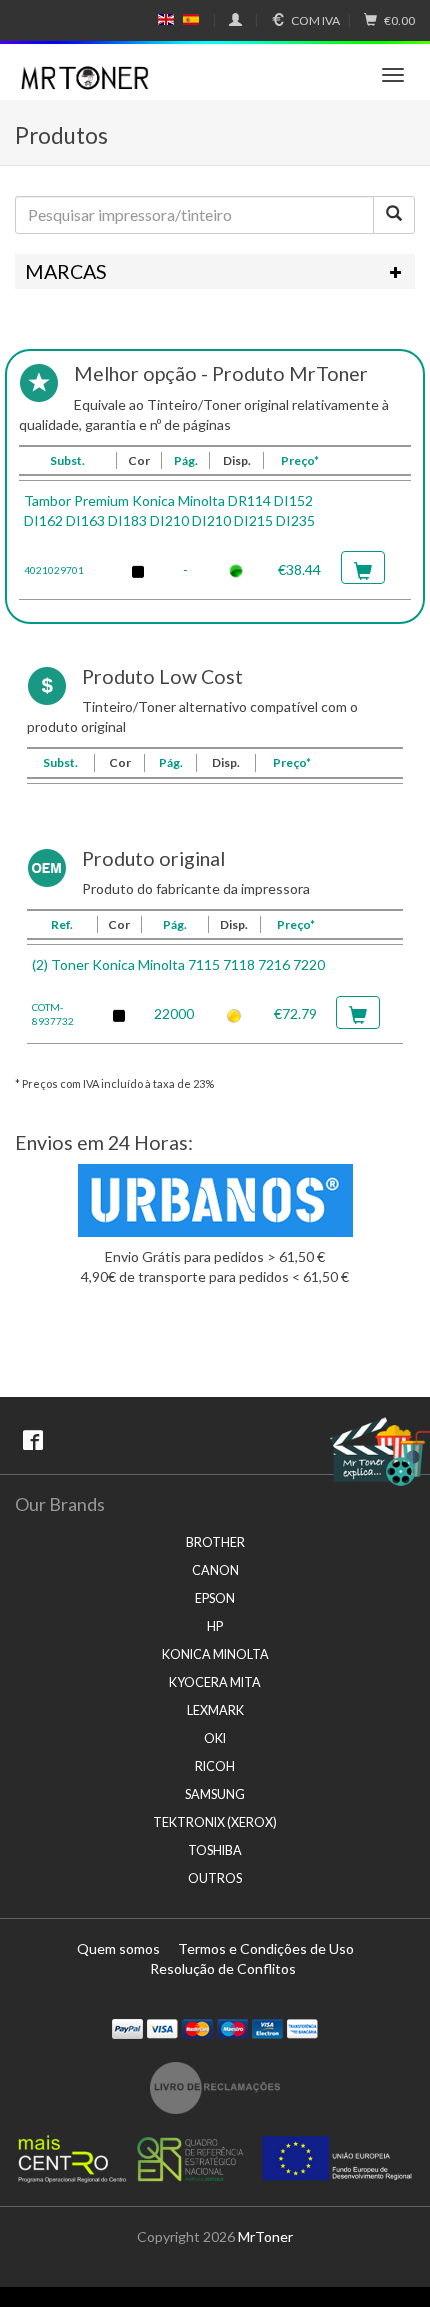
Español (191, 20)
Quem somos (118, 1948)
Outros (215, 1878)
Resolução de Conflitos (223, 1968)
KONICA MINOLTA (215, 1654)
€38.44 (299, 569)
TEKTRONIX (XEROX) (215, 1822)
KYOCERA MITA (215, 1682)
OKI (215, 1738)
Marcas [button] (66, 271)
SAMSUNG (215, 1794)
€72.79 (295, 1013)
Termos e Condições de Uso (266, 1948)
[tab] (215, 272)
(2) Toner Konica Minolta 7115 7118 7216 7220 (178, 964)
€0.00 (399, 20)
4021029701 (54, 570)
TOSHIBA (215, 1850)
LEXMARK (215, 1710)
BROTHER (215, 1542)
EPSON (215, 1598)
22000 (174, 1013)
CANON (215, 1570)
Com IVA (315, 20)
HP (215, 1626)
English (166, 20)
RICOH (215, 1766)
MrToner (265, 2236)
